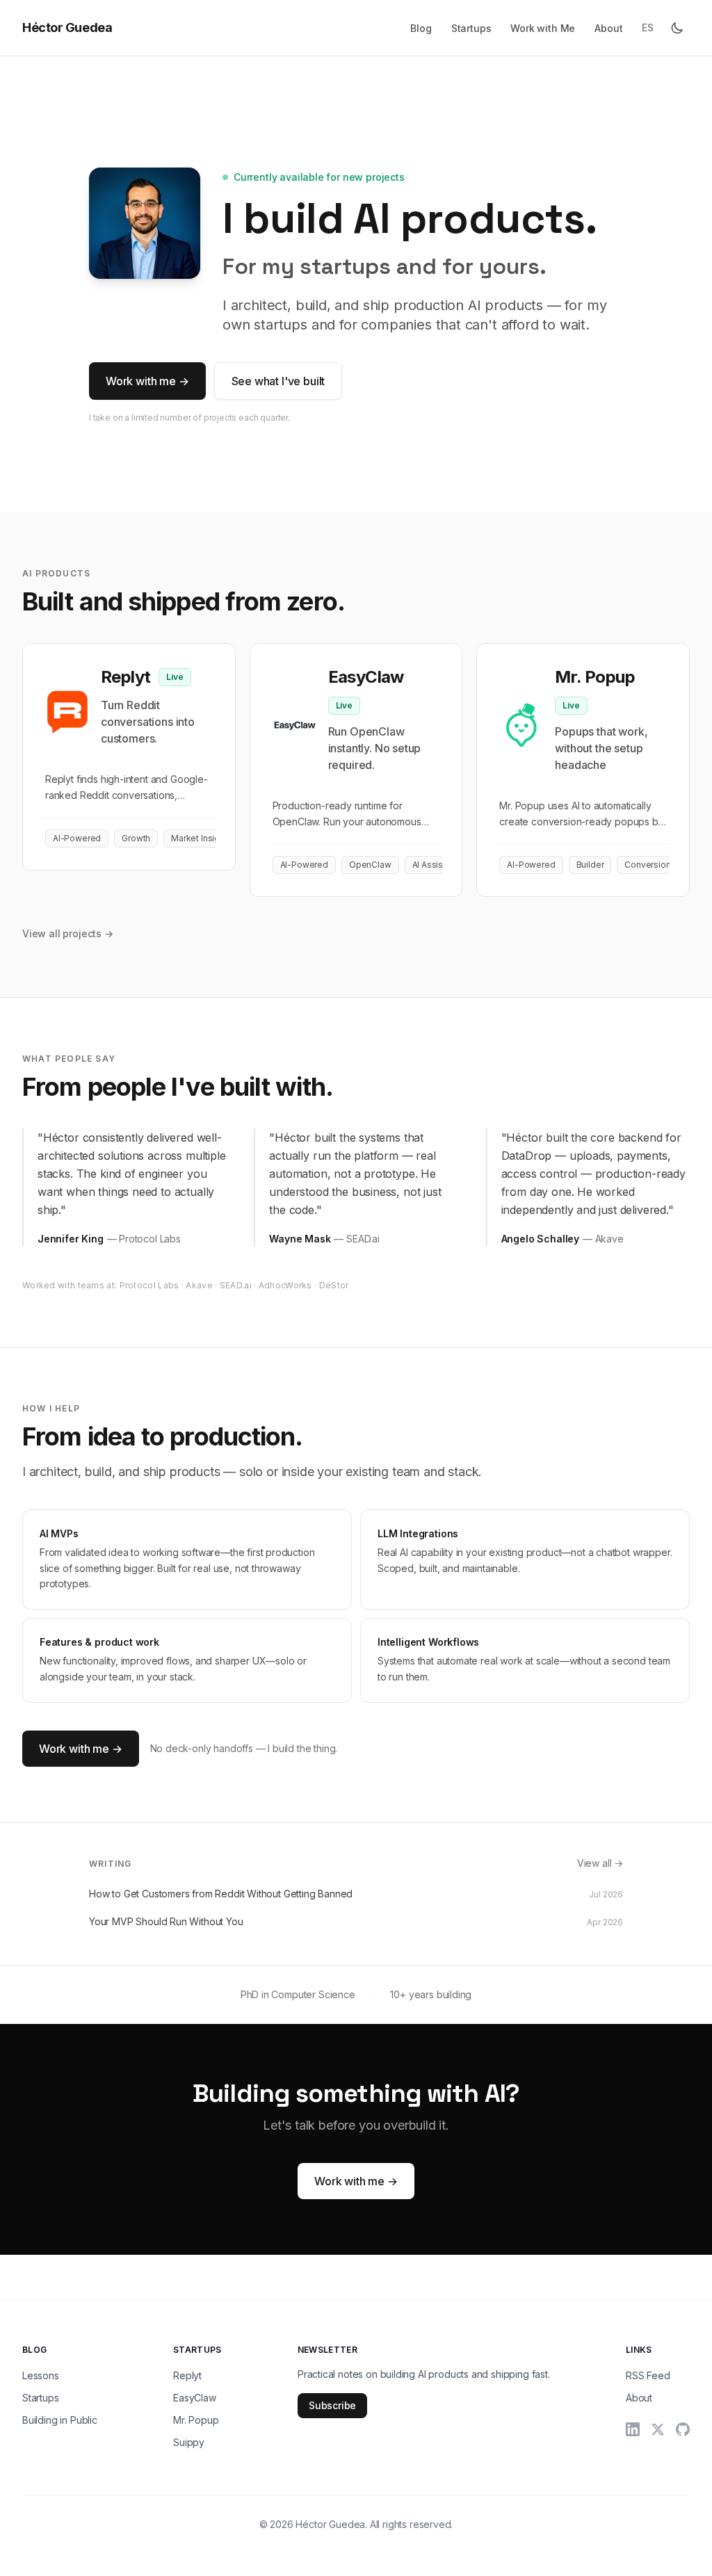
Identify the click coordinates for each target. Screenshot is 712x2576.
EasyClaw (195, 2398)
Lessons (41, 2375)
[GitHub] (683, 2429)
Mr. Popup (196, 2420)
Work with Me (543, 28)
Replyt (187, 2375)
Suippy (189, 2442)
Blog (421, 28)
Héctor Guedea (67, 27)
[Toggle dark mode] (677, 28)
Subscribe (332, 2405)
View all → (600, 1863)
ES (648, 27)
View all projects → (68, 933)
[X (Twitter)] (658, 2429)
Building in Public (60, 2420)
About (608, 28)
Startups (471, 28)
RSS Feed (648, 2375)
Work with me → (147, 381)
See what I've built (278, 381)
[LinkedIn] (633, 2429)
